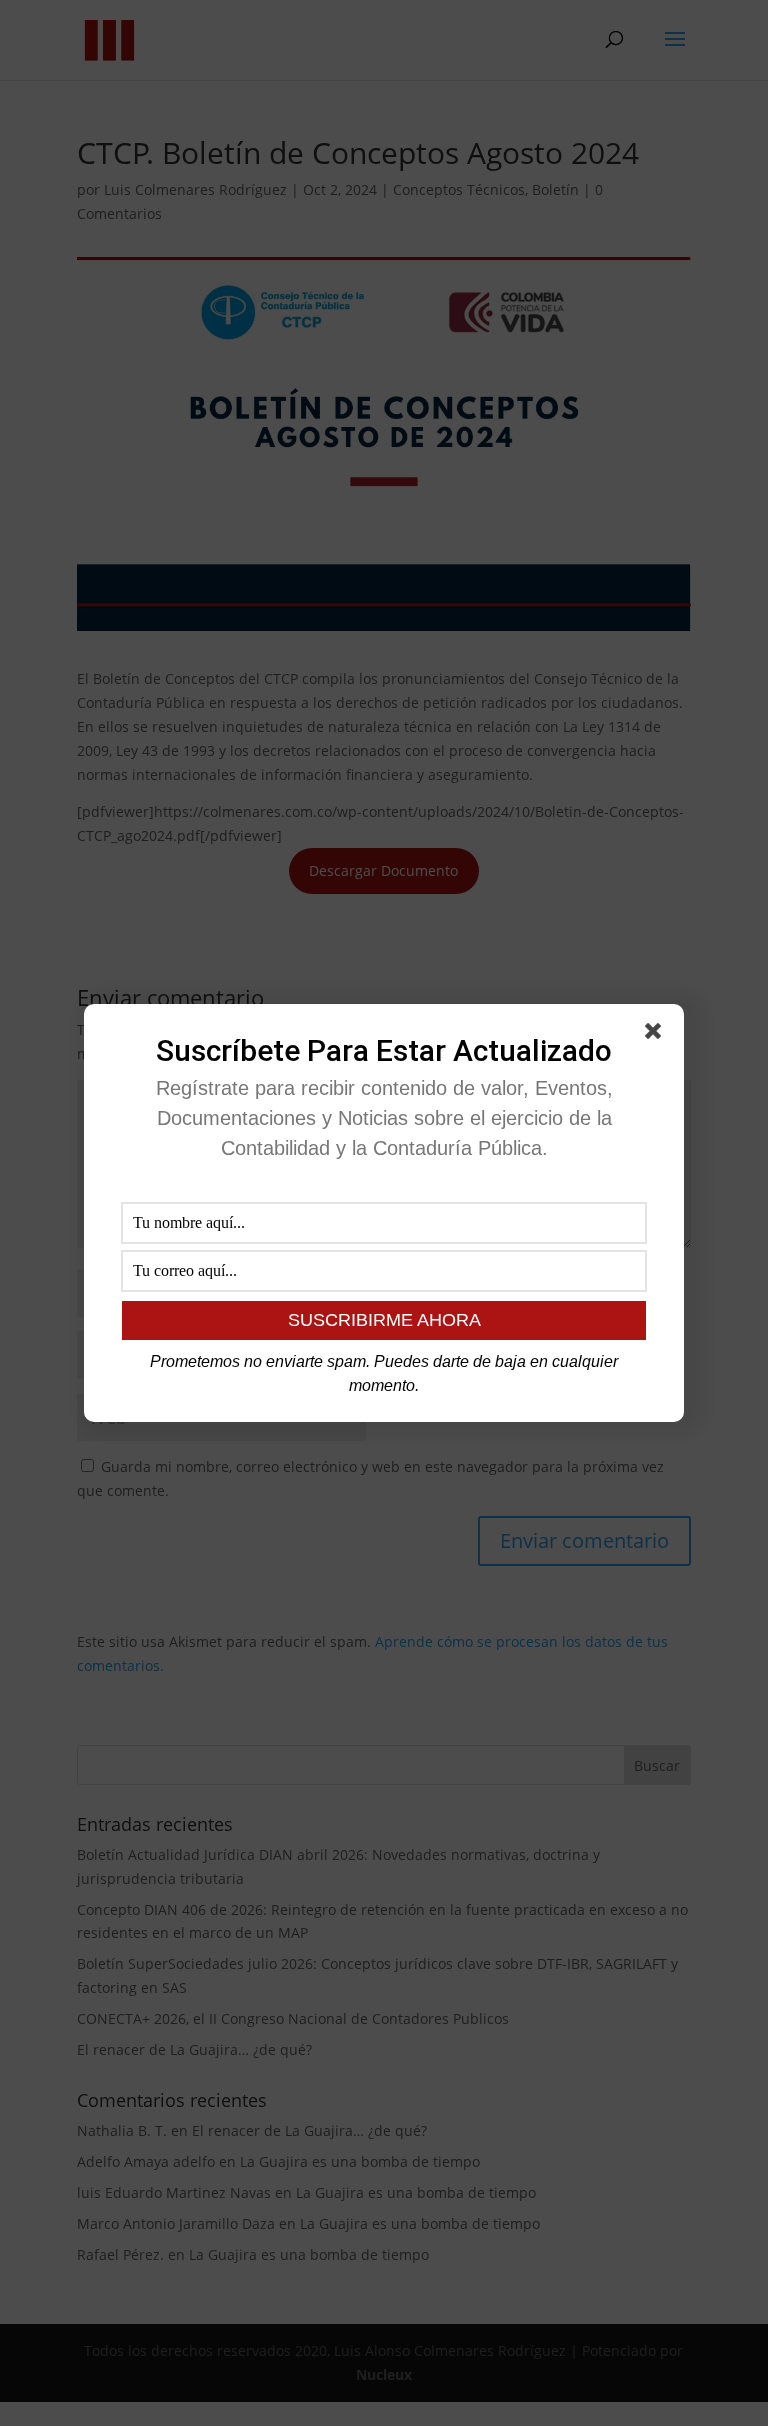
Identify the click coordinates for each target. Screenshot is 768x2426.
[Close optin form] (657, 1035)
